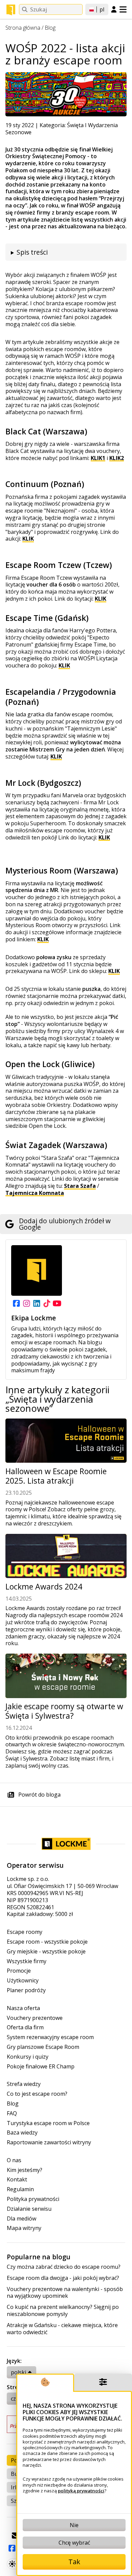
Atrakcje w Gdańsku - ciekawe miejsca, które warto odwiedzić (62, 2329)
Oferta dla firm (25, 2027)
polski (18, 2372)
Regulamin (20, 2189)
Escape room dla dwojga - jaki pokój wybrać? (63, 2278)
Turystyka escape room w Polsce (48, 2123)
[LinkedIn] (37, 1304)
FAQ (12, 2113)
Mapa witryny (24, 2228)
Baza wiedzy (22, 2133)
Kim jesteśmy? (25, 2170)
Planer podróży (26, 1990)
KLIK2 (117, 458)
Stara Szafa (80, 1186)
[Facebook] (16, 1304)
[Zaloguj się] (114, 10)
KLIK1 (98, 458)
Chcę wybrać (74, 2543)
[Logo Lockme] (11, 10)
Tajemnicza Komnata (35, 1193)
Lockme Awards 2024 (44, 1587)
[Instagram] (26, 1304)
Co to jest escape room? (37, 2094)
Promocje (19, 1971)
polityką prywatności (81, 2491)
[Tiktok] (47, 1304)
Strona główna (23, 28)
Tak (74, 2562)
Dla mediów (21, 2219)
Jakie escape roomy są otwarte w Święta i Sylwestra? (64, 1711)
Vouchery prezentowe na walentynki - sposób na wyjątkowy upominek (65, 2293)
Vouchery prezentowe (35, 2018)
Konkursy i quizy (28, 2057)
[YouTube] (57, 1304)
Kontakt (17, 2180)
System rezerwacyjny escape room (50, 2037)
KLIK (28, 539)
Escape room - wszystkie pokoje (47, 1942)
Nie (74, 2525)
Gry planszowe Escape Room (43, 2047)
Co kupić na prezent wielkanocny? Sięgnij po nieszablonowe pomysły (63, 2311)
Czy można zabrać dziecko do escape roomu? (64, 2267)
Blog (50, 28)
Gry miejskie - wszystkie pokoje (46, 1952)
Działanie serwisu (29, 2209)
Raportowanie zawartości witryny (49, 2142)
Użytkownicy (23, 1981)
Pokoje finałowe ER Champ (41, 2067)
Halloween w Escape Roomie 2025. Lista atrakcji (56, 1476)
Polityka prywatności (33, 2199)
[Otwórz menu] (123, 9)
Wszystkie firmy (27, 1961)
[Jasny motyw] (12, 2564)
